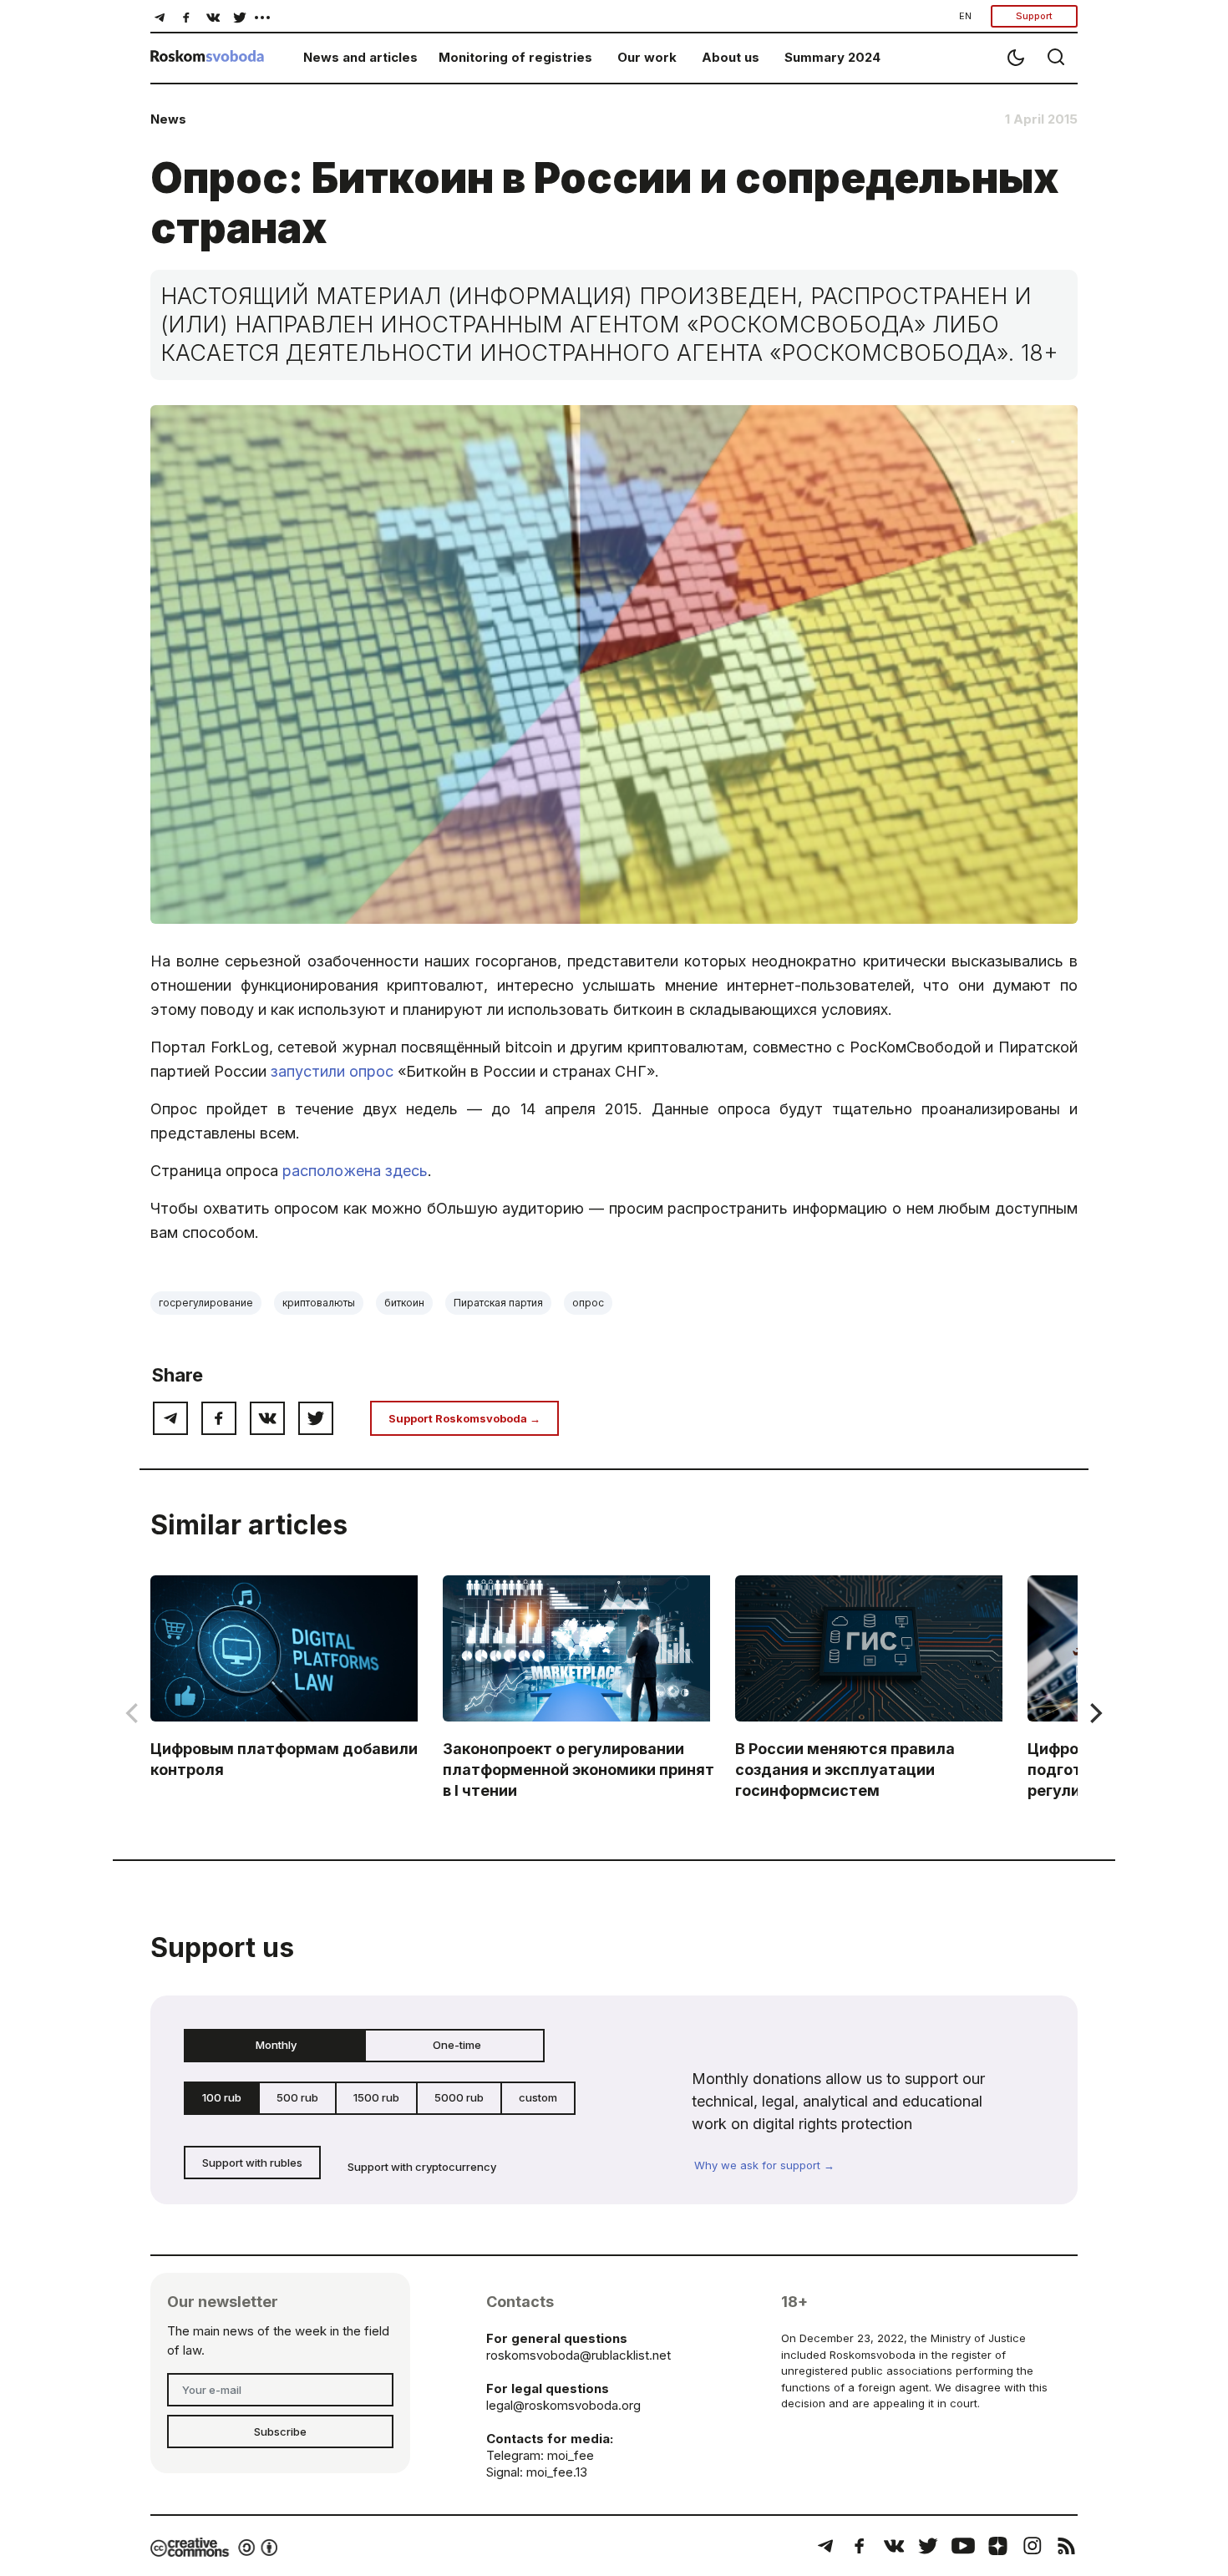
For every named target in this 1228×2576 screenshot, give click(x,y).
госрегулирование (206, 1303)
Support (1034, 16)
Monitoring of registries (515, 57)
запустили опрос (332, 1071)
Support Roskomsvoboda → (464, 1418)
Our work (647, 57)
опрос (588, 1303)
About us (731, 57)
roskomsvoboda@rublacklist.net (578, 2355)
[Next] (1094, 1713)
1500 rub (376, 2097)
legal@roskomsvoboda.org (563, 2405)
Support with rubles (252, 2163)
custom (538, 2097)
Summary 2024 (832, 57)
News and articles (360, 57)
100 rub (222, 2097)
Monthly (276, 2045)
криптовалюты (319, 1303)
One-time (457, 2045)
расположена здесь (355, 1171)
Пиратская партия (498, 1303)
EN (965, 16)
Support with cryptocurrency (422, 2167)
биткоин (404, 1303)
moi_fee (571, 2455)
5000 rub (459, 2097)
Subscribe (280, 2431)
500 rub (297, 2097)
